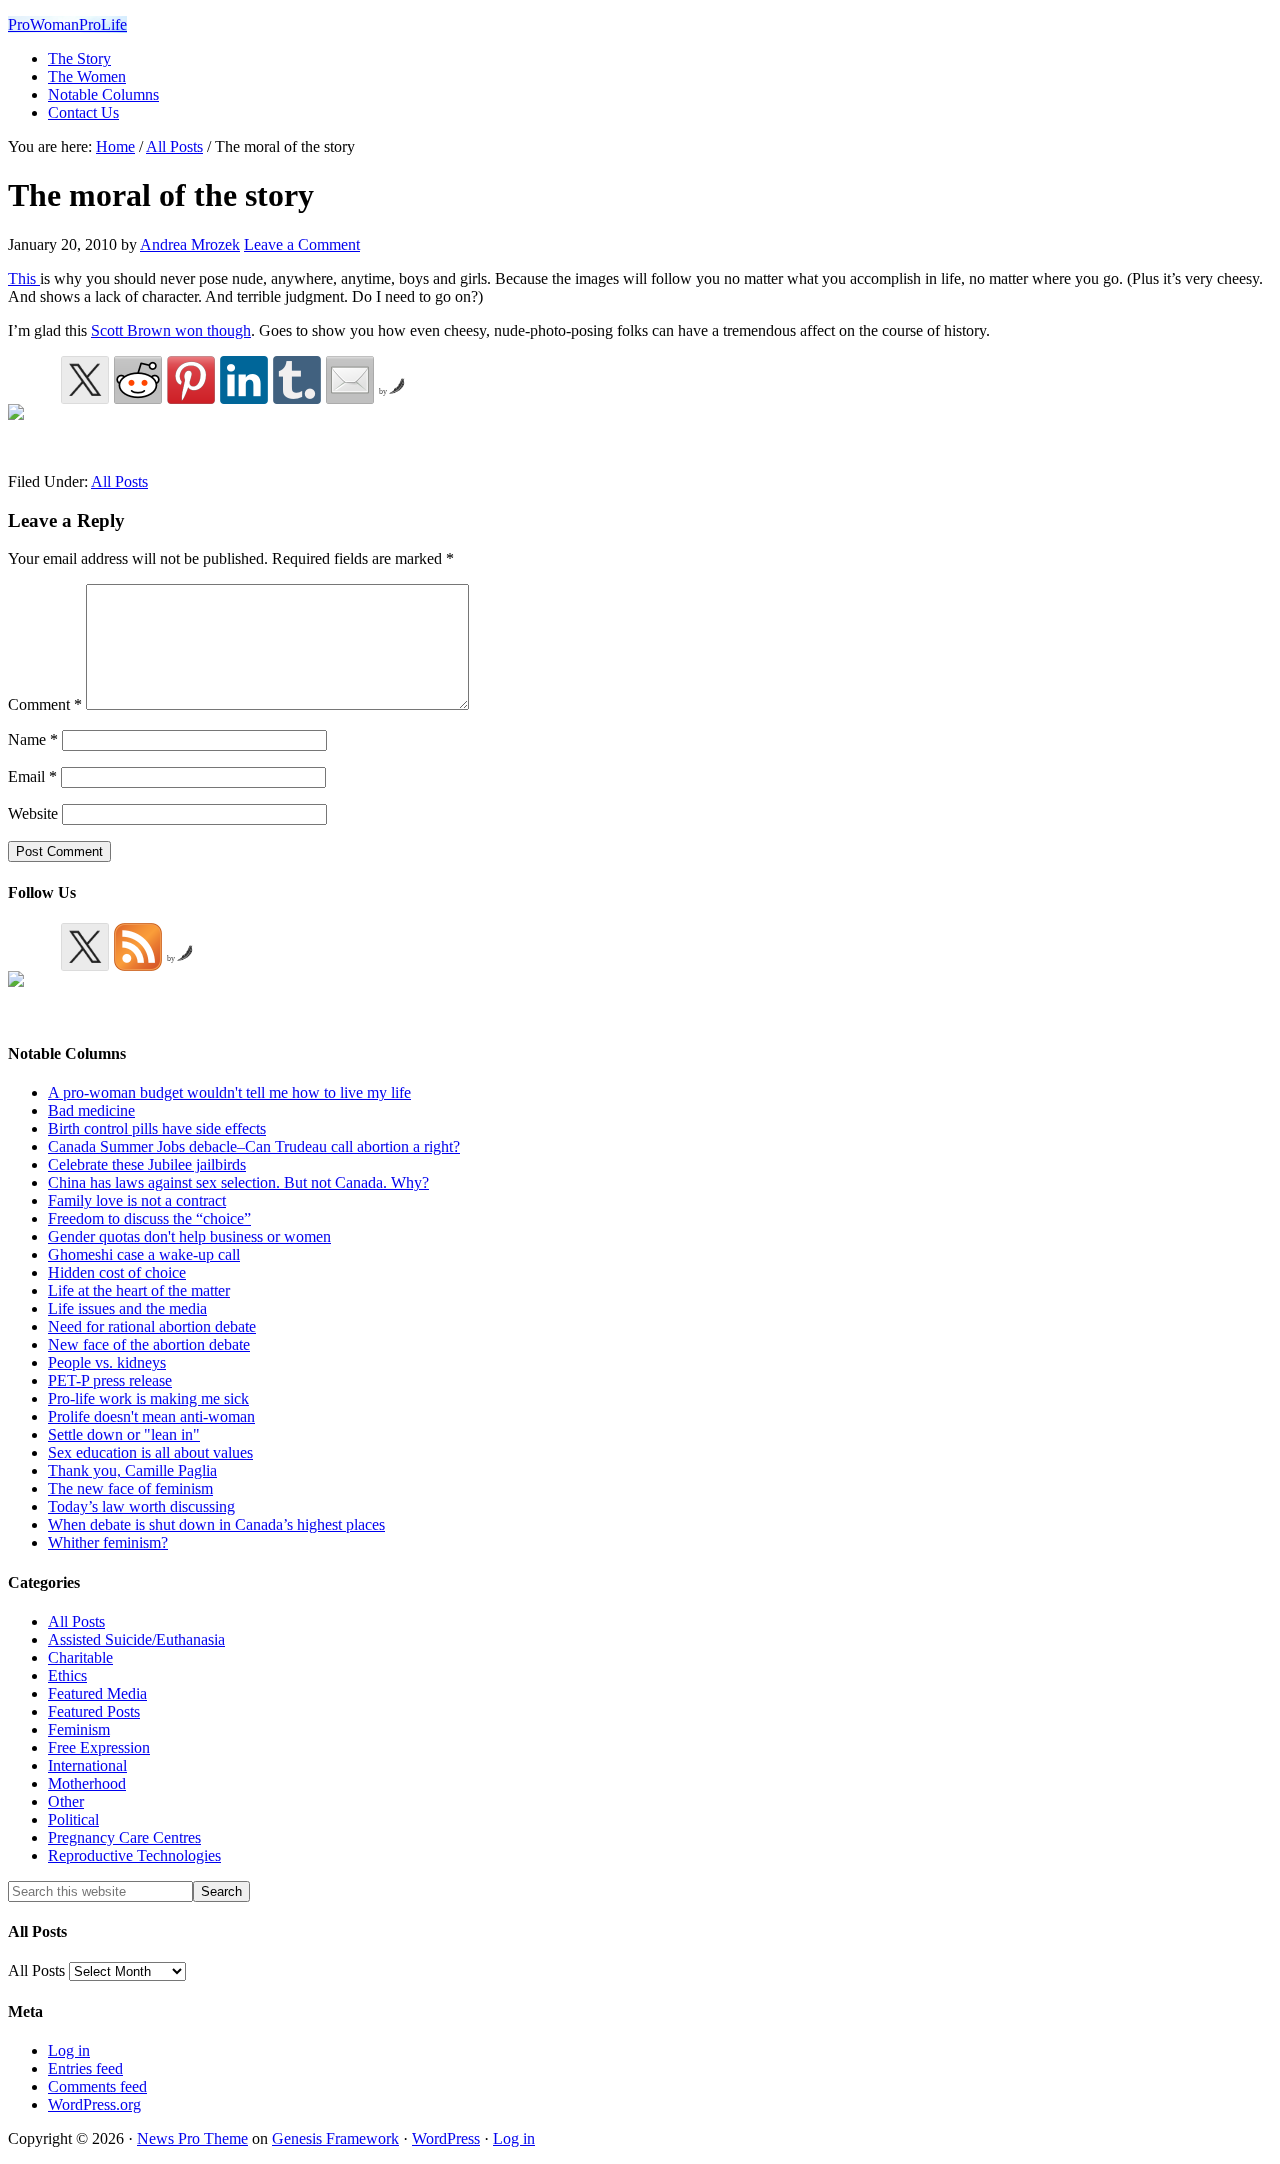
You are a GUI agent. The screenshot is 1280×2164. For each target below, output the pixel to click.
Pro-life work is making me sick (148, 1398)
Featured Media (97, 1693)
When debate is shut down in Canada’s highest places (216, 1524)
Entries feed (85, 2068)
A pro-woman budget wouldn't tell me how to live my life (229, 1092)
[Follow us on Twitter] (85, 947)
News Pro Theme (192, 2138)
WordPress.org (94, 2104)
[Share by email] (350, 380)
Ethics (67, 1675)
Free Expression (99, 1747)
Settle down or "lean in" (124, 1434)
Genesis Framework (335, 2138)
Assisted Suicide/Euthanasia (136, 1639)
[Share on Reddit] (138, 380)
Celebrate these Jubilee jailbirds (147, 1164)
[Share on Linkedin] (244, 380)
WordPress (446, 2138)
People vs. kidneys (107, 1362)
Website (33, 813)
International (87, 1765)
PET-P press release (110, 1380)
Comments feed (97, 2086)
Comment (45, 704)
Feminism (79, 1729)
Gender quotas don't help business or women (189, 1236)
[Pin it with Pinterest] (191, 380)
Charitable (80, 1657)
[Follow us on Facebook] (32, 995)
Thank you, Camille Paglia (132, 1470)
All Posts (119, 481)
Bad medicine (91, 1110)
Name (33, 739)
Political (73, 1819)
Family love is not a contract (137, 1200)
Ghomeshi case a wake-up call (144, 1254)
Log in (69, 2050)
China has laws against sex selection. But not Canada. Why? (238, 1182)
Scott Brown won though (171, 330)
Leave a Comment (302, 244)
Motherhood (87, 1783)
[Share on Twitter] (85, 380)
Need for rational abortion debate (152, 1326)
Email (32, 776)
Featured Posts (94, 1711)
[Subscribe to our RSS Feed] (138, 947)
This (24, 278)
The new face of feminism (130, 1488)
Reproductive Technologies (134, 1855)
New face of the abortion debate (149, 1344)
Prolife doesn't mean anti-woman (151, 1416)
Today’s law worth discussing (141, 1506)
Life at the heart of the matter (139, 1290)
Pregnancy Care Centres (124, 1837)
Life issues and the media (127, 1308)
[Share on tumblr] (297, 380)
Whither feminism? (108, 1542)
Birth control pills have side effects (157, 1128)
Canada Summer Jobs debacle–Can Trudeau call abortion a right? (254, 1146)
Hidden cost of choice (117, 1272)
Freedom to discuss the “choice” (149, 1218)
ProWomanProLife (67, 24)
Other (66, 1801)
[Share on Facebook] (32, 428)
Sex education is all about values (150, 1452)
